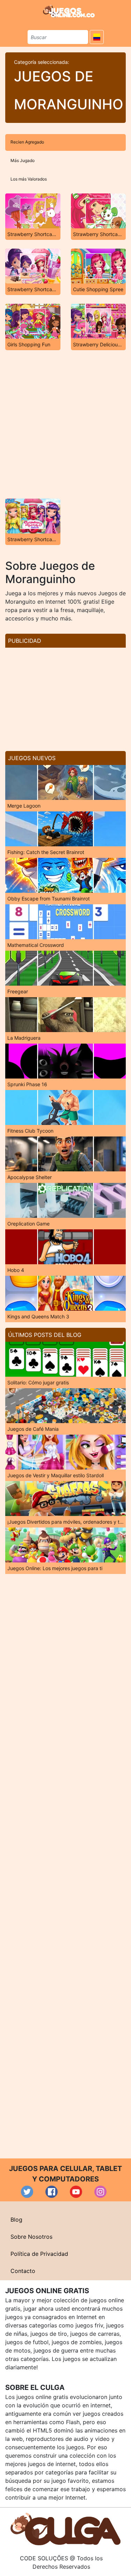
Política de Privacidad (39, 2254)
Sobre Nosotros (31, 2237)
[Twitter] (27, 2192)
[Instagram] (100, 2192)
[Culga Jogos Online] (65, 2529)
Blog (16, 2220)
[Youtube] (76, 2192)
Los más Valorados (29, 179)
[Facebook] (52, 2192)
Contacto (23, 2271)
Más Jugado (23, 160)
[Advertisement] (65, 424)
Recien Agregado (27, 142)
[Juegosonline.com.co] (69, 11)
